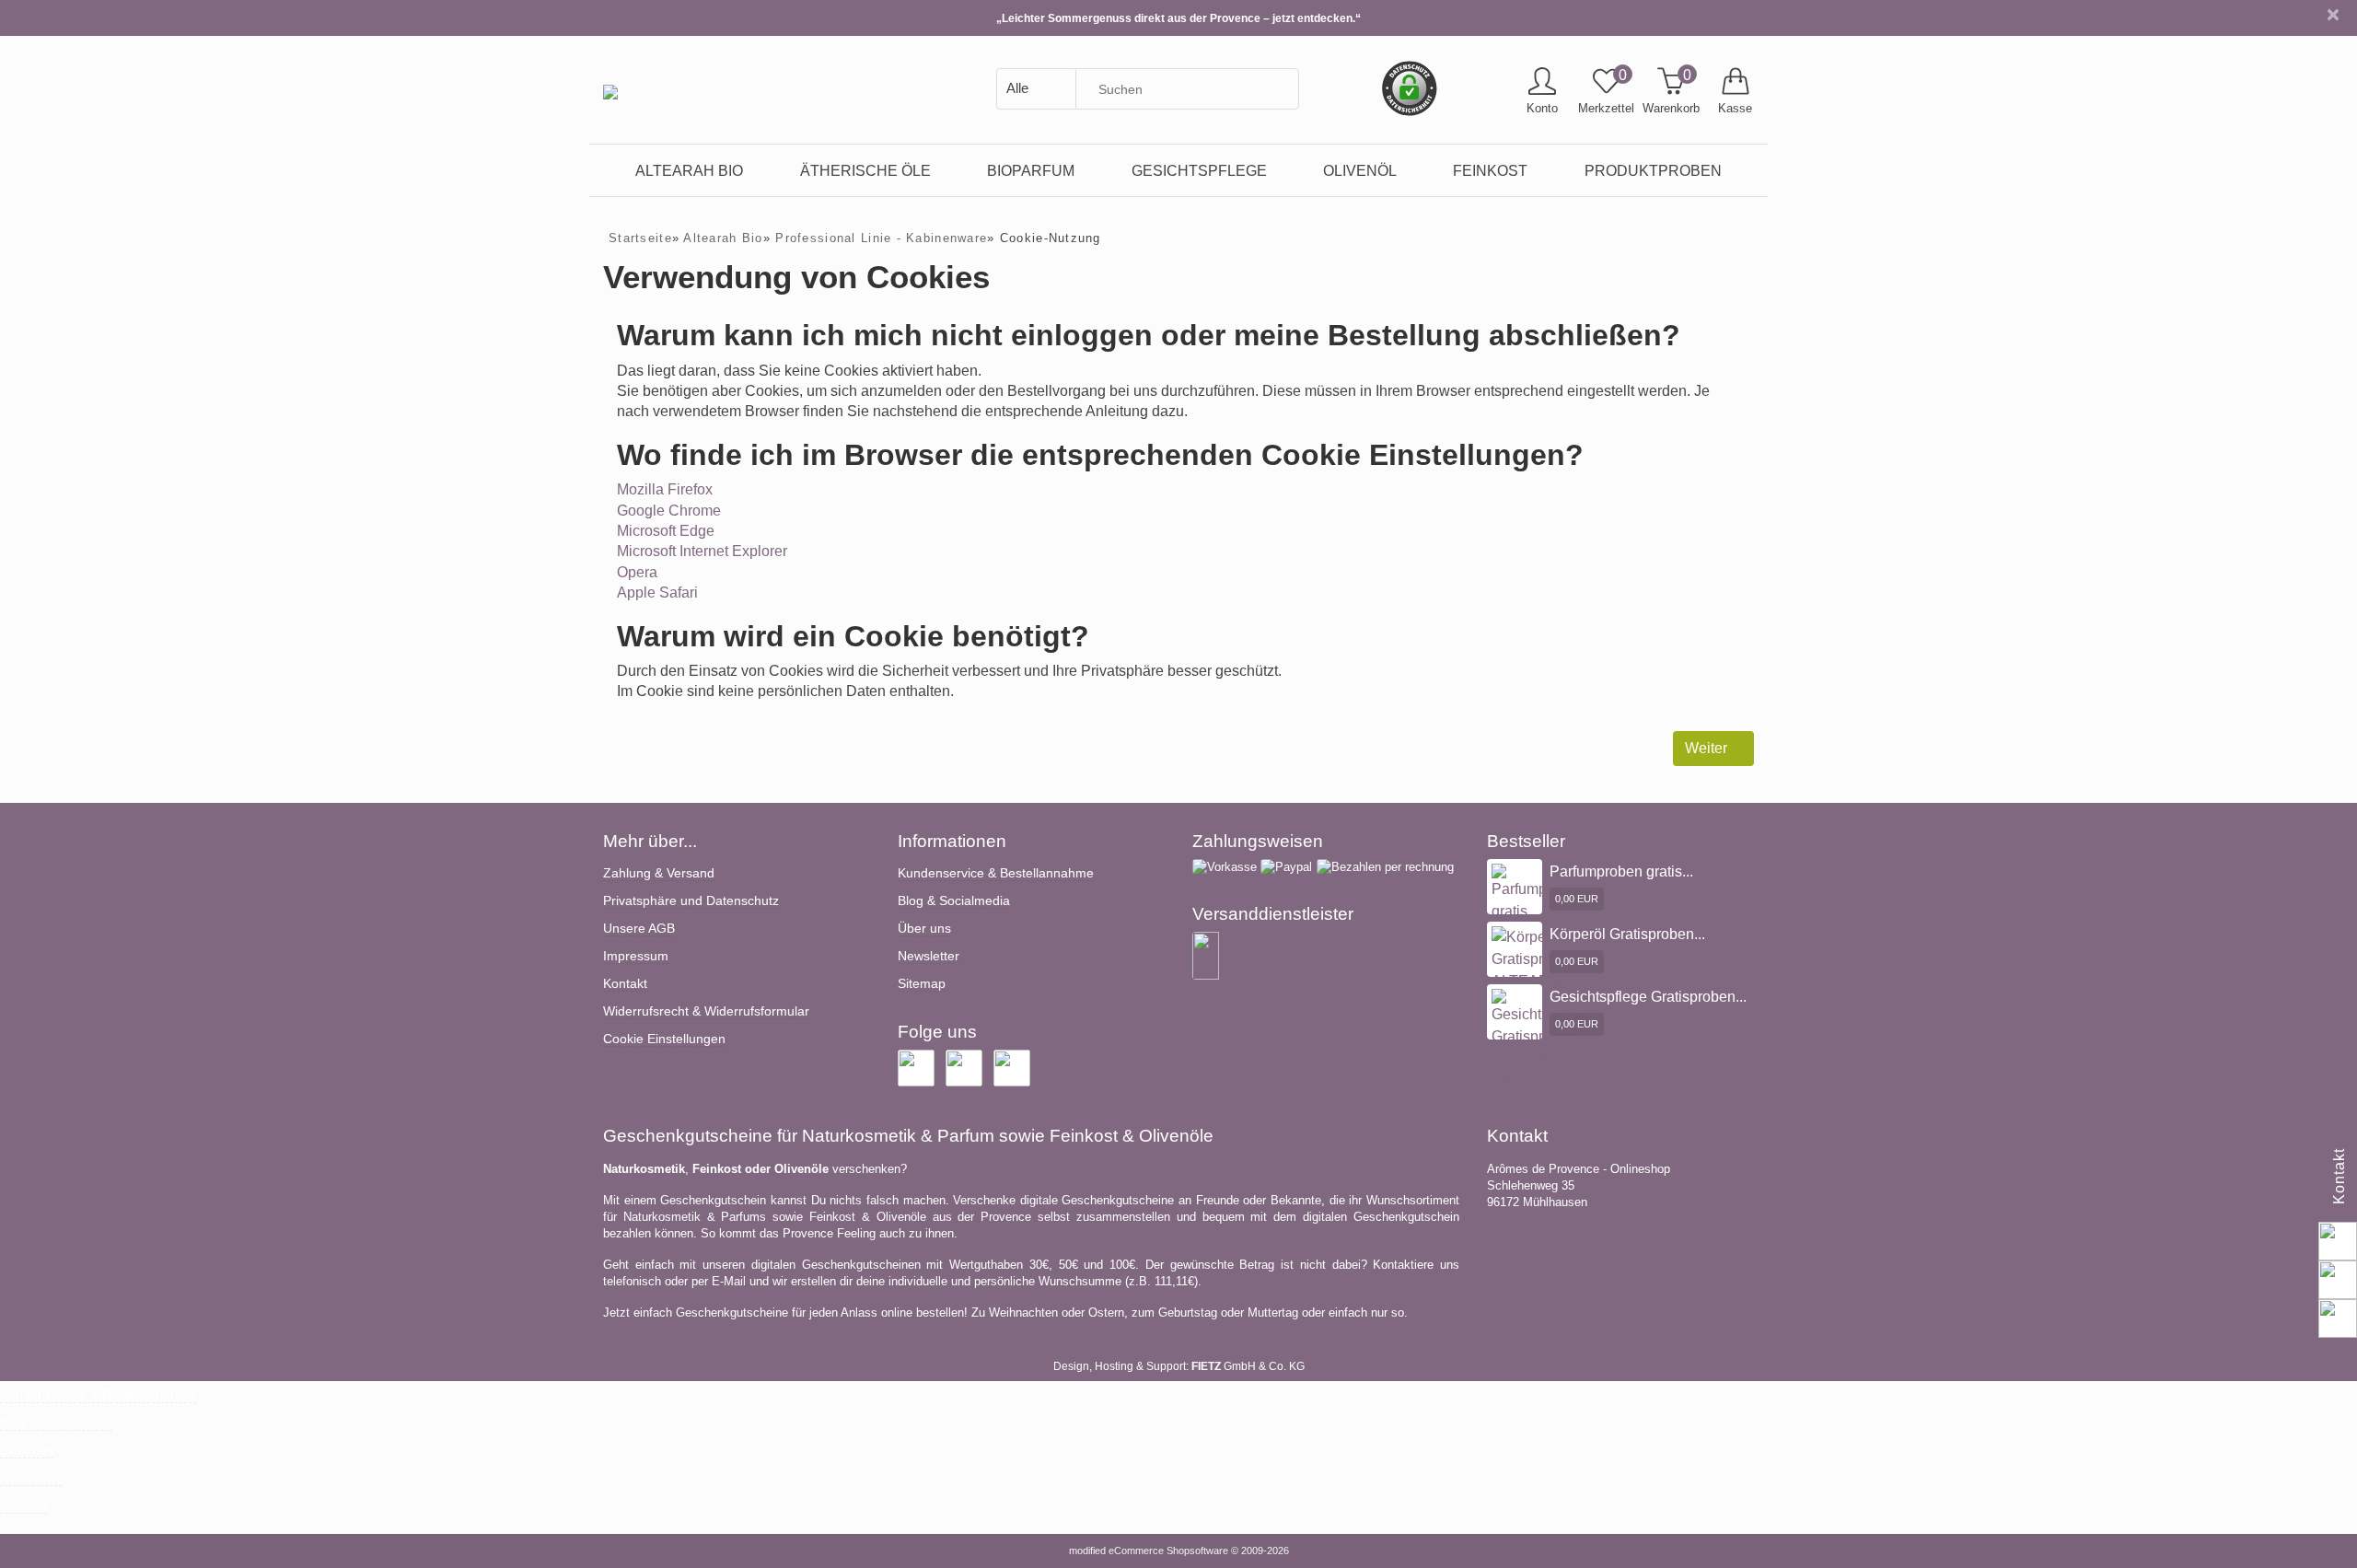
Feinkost (1490, 170)
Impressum (636, 956)
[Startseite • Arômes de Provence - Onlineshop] (610, 78)
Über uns (924, 928)
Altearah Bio (689, 170)
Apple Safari (657, 592)
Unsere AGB (639, 928)
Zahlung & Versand (659, 873)
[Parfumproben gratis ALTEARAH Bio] (1538, 914)
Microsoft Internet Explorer (702, 551)
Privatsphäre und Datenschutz (691, 900)
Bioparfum (1031, 170)
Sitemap (922, 983)
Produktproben (1653, 170)
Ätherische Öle (865, 170)
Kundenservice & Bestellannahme (996, 873)
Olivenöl (1360, 170)
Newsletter (929, 956)
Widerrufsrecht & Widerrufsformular (706, 1011)
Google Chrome (669, 511)
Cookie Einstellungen (664, 1039)
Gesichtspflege (1199, 170)
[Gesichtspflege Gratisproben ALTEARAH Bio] (1540, 1039)
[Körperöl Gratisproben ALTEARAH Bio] (1534, 969)
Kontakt (625, 983)
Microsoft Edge (666, 531)
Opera (637, 572)
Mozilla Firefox (665, 489)
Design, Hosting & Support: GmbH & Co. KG (1179, 1366)
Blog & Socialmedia (954, 900)
